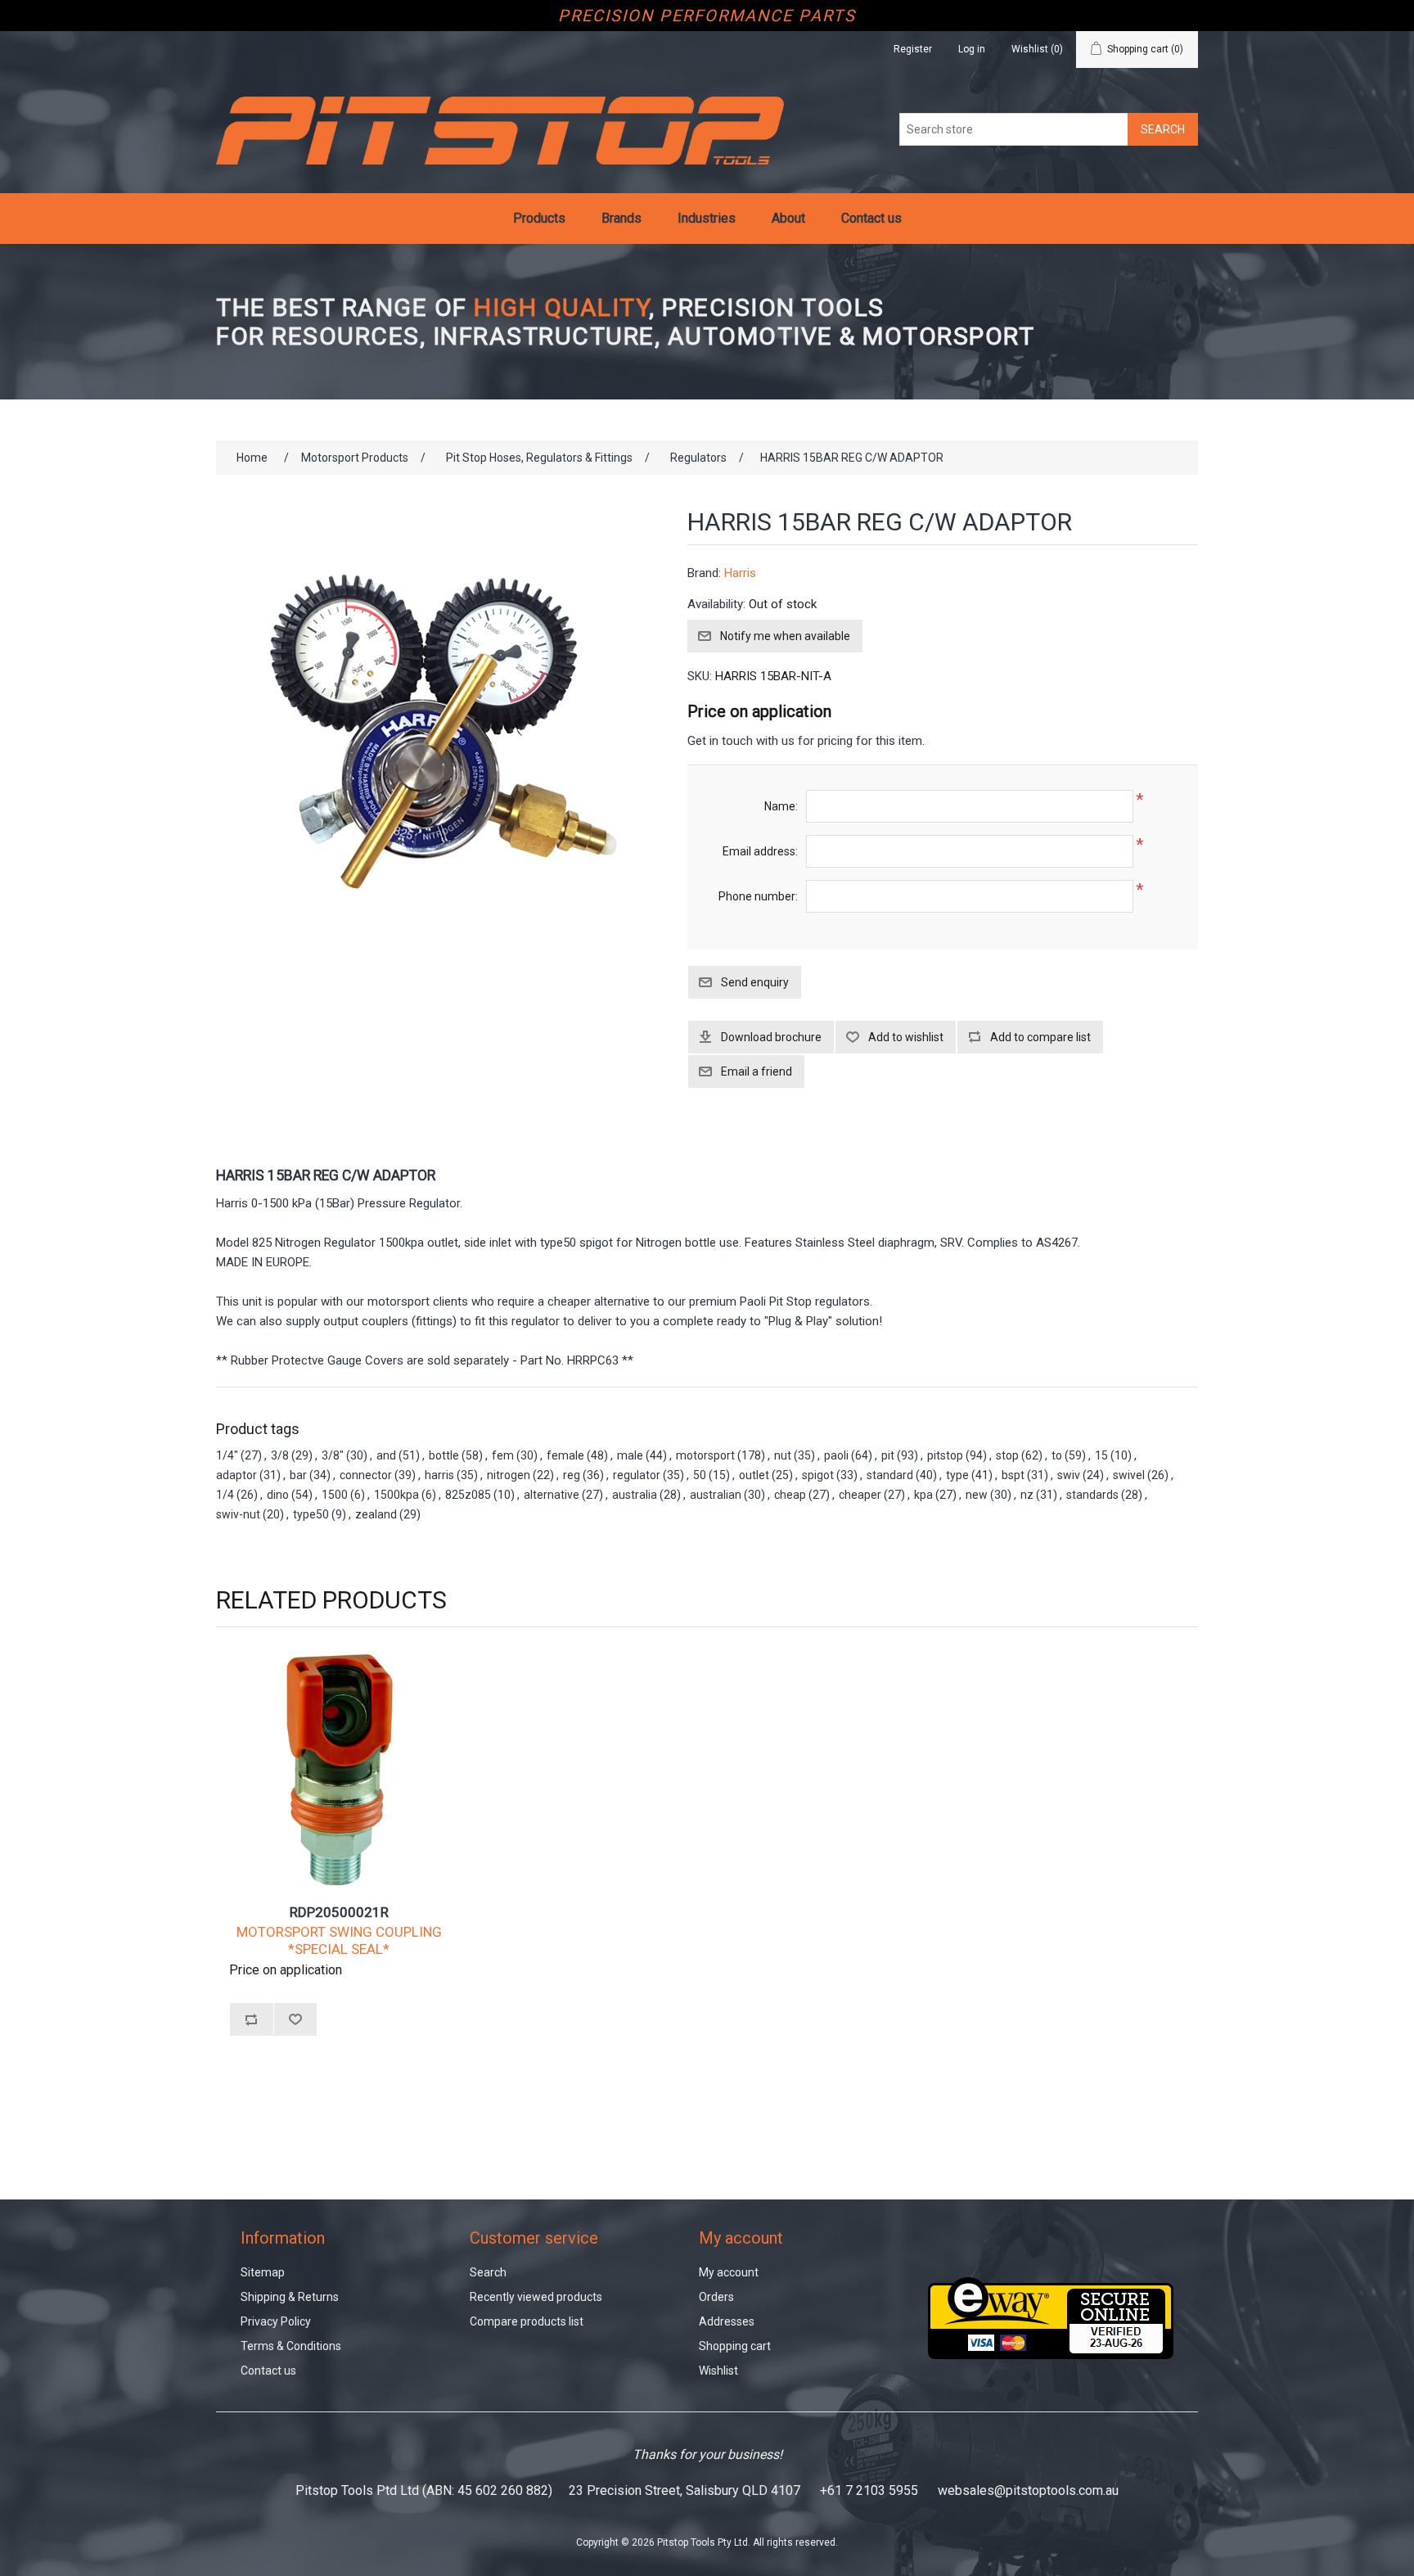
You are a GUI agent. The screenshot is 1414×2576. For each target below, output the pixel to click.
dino (278, 1495)
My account (729, 2272)
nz (1027, 1495)
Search (488, 2272)
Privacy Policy (276, 2321)
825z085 (468, 1495)
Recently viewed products (536, 2297)
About (788, 218)
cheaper (860, 1495)
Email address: (760, 851)
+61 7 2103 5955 (869, 2490)
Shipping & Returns (290, 2297)
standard (890, 1475)
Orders (716, 2297)
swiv (1069, 1475)
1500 (335, 1495)
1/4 (225, 1495)
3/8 (280, 1455)
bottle (444, 1455)
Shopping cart (735, 2346)
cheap (790, 1495)
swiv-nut (238, 1514)
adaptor (236, 1475)
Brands (621, 218)
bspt (1013, 1475)
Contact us (871, 218)
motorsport (705, 1455)
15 (1101, 1455)
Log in (972, 49)
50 (700, 1475)
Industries (707, 218)
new (977, 1495)
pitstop (945, 1455)
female (565, 1455)
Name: (781, 806)
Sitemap (263, 2272)
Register (913, 49)
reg (572, 1475)
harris (439, 1475)
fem (503, 1455)
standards (1092, 1495)
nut (783, 1455)
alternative (552, 1495)
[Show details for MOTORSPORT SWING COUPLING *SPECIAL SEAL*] (339, 1770)
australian (716, 1495)
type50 (311, 1514)
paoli (836, 1455)
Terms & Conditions (291, 2346)
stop (1007, 1455)
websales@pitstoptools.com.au (1028, 2490)
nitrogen (509, 1475)
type (957, 1475)
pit (888, 1455)
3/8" (333, 1455)
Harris (740, 573)
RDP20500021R (339, 1912)
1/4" (227, 1455)
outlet (754, 1475)
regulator (637, 1475)
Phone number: (758, 896)
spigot (818, 1475)
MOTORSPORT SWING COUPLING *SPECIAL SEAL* (339, 1940)
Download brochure (771, 1037)
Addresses (727, 2321)
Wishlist (718, 2371)
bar (298, 1475)
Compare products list (527, 2321)
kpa (923, 1495)
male (630, 1455)
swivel (1129, 1475)
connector (366, 1475)
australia (635, 1495)
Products (539, 218)
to (1057, 1455)
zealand (376, 1514)
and (386, 1455)
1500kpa (396, 1495)
